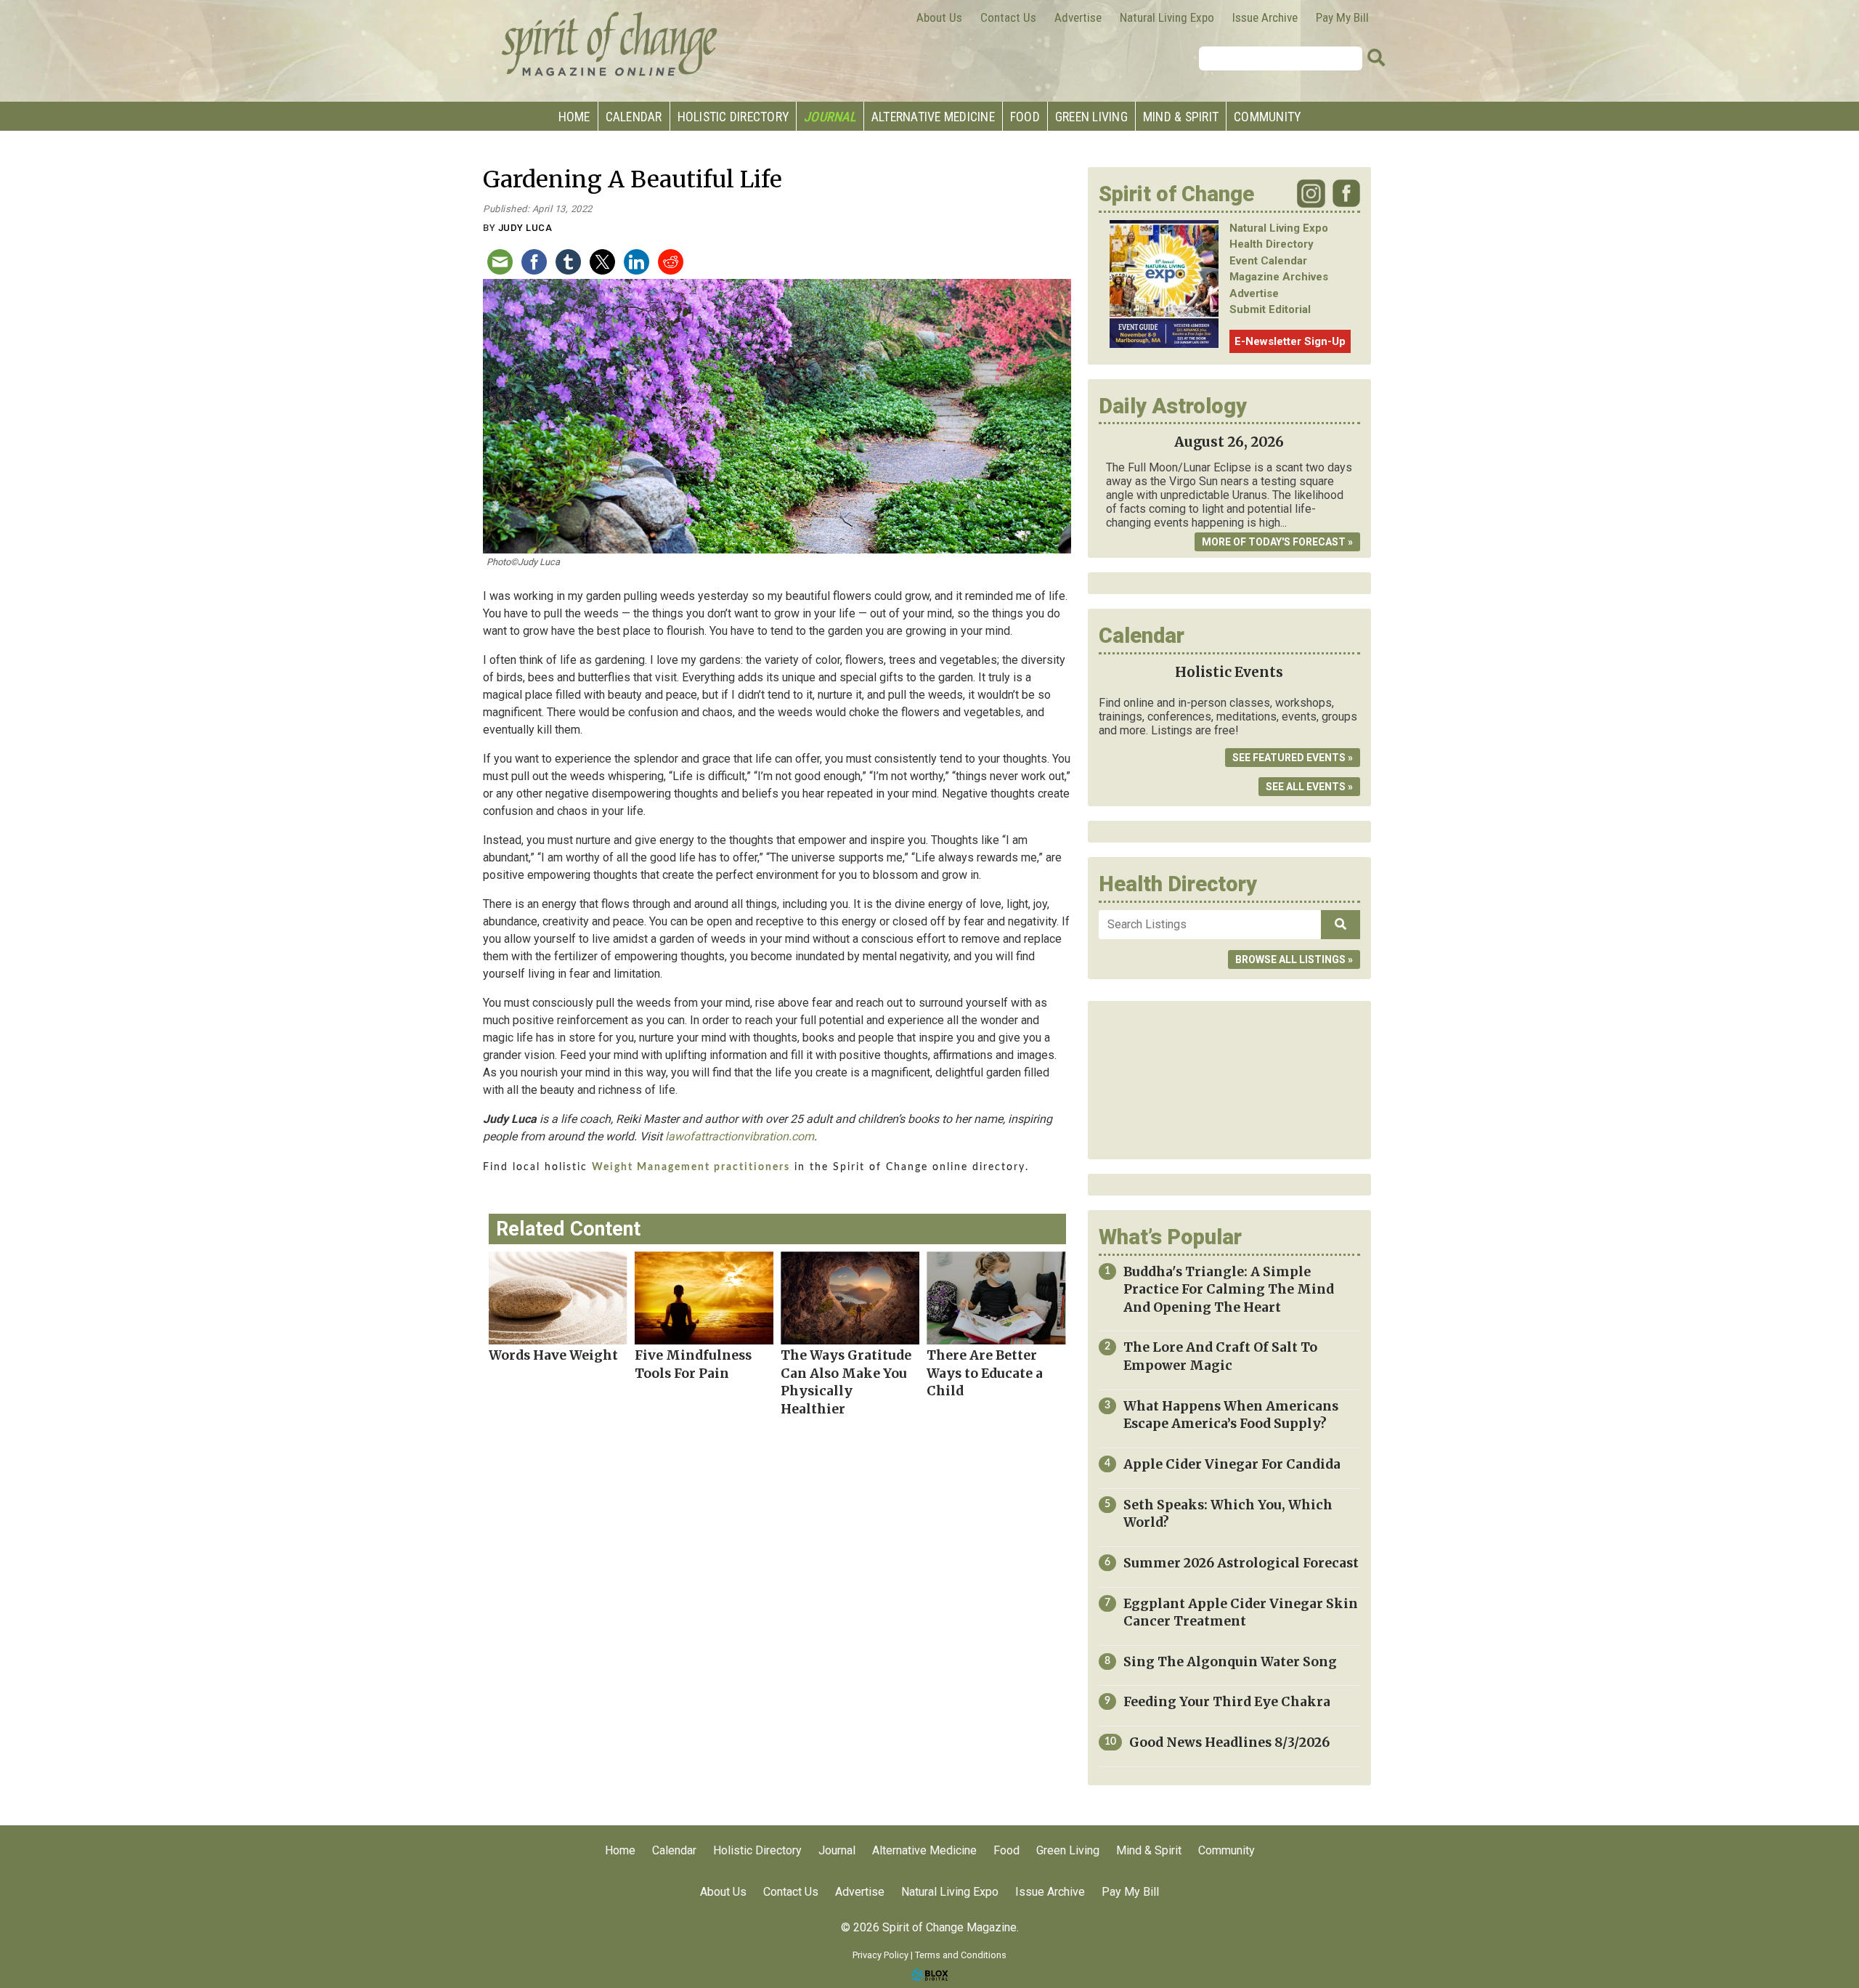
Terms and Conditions (961, 1955)
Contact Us (1008, 17)
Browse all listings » (1294, 959)
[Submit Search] (1376, 58)
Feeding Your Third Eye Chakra (1227, 1702)
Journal (830, 117)
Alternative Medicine (933, 117)
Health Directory (1272, 244)
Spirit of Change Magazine (610, 44)
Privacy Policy (880, 1955)
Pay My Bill (1342, 17)
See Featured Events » (1293, 758)
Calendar (634, 117)
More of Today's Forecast (1274, 542)
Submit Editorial (1270, 309)
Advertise (1078, 17)
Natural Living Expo (1167, 17)
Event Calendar (1268, 261)
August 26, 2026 (1229, 442)
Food (1025, 117)
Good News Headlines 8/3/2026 (1229, 1742)
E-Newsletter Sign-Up (1290, 341)
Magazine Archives (1279, 277)
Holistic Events (1229, 672)
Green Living (1091, 117)
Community (1267, 117)
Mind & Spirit (1181, 117)
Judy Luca (525, 228)
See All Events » (1309, 787)
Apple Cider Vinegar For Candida (1232, 1464)
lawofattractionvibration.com (740, 1136)
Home (574, 117)
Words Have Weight (553, 1355)
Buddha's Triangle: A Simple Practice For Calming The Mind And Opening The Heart (1229, 1290)
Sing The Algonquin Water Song (1230, 1662)
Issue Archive (1265, 17)
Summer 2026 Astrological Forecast (1241, 1563)
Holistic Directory (733, 117)
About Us (939, 17)
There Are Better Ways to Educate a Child (985, 1373)
